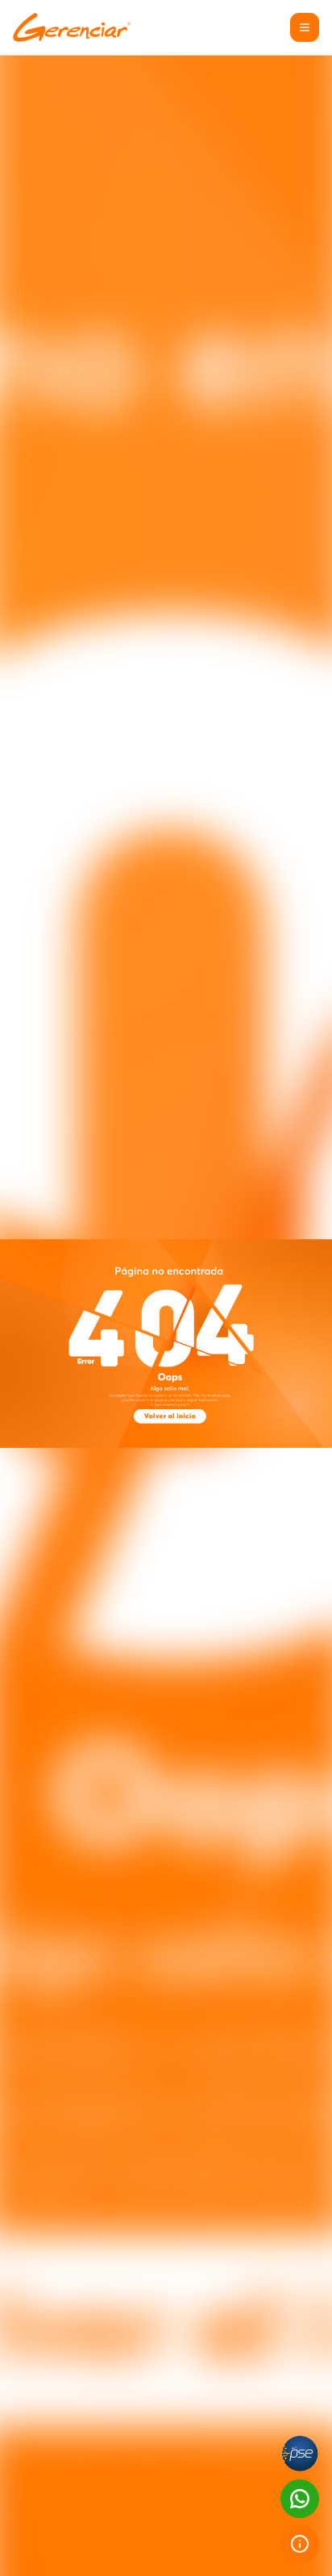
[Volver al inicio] (170, 1416)
